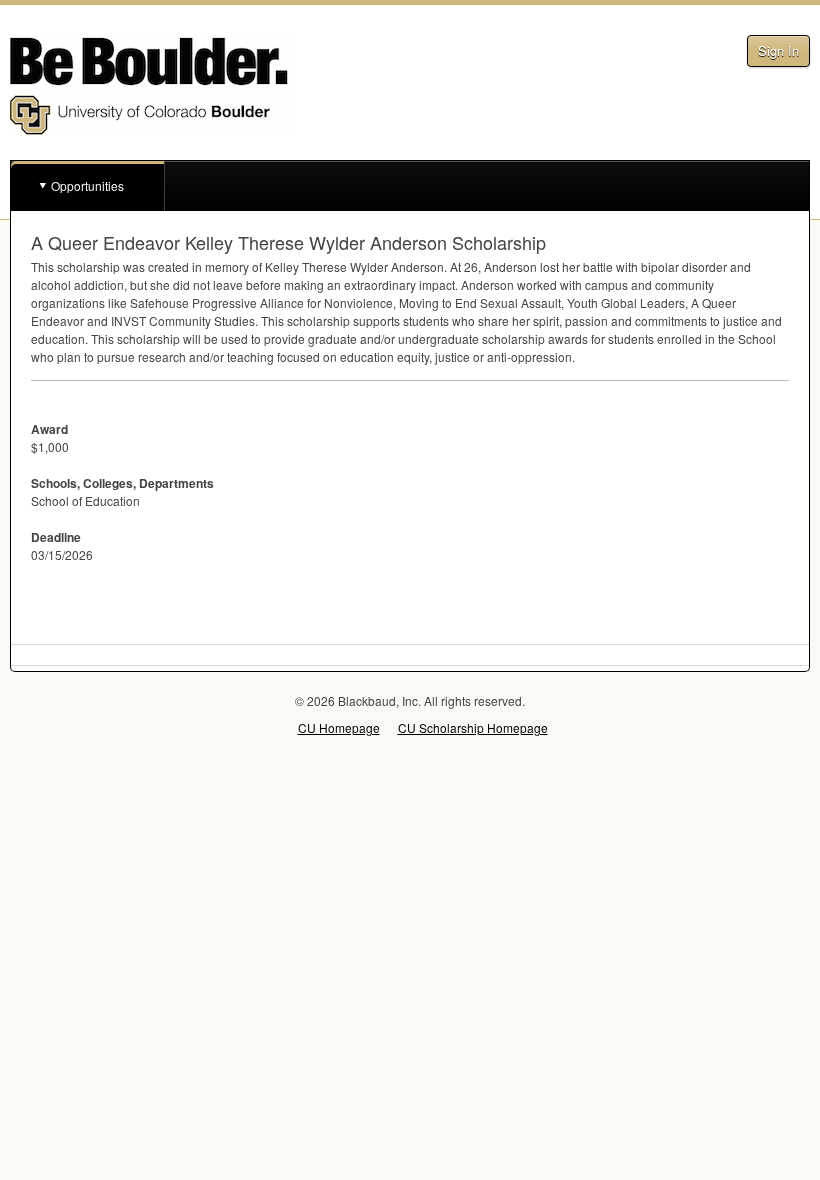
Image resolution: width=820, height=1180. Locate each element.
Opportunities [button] (87, 185)
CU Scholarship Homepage (473, 727)
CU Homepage (339, 727)
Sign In (778, 50)
